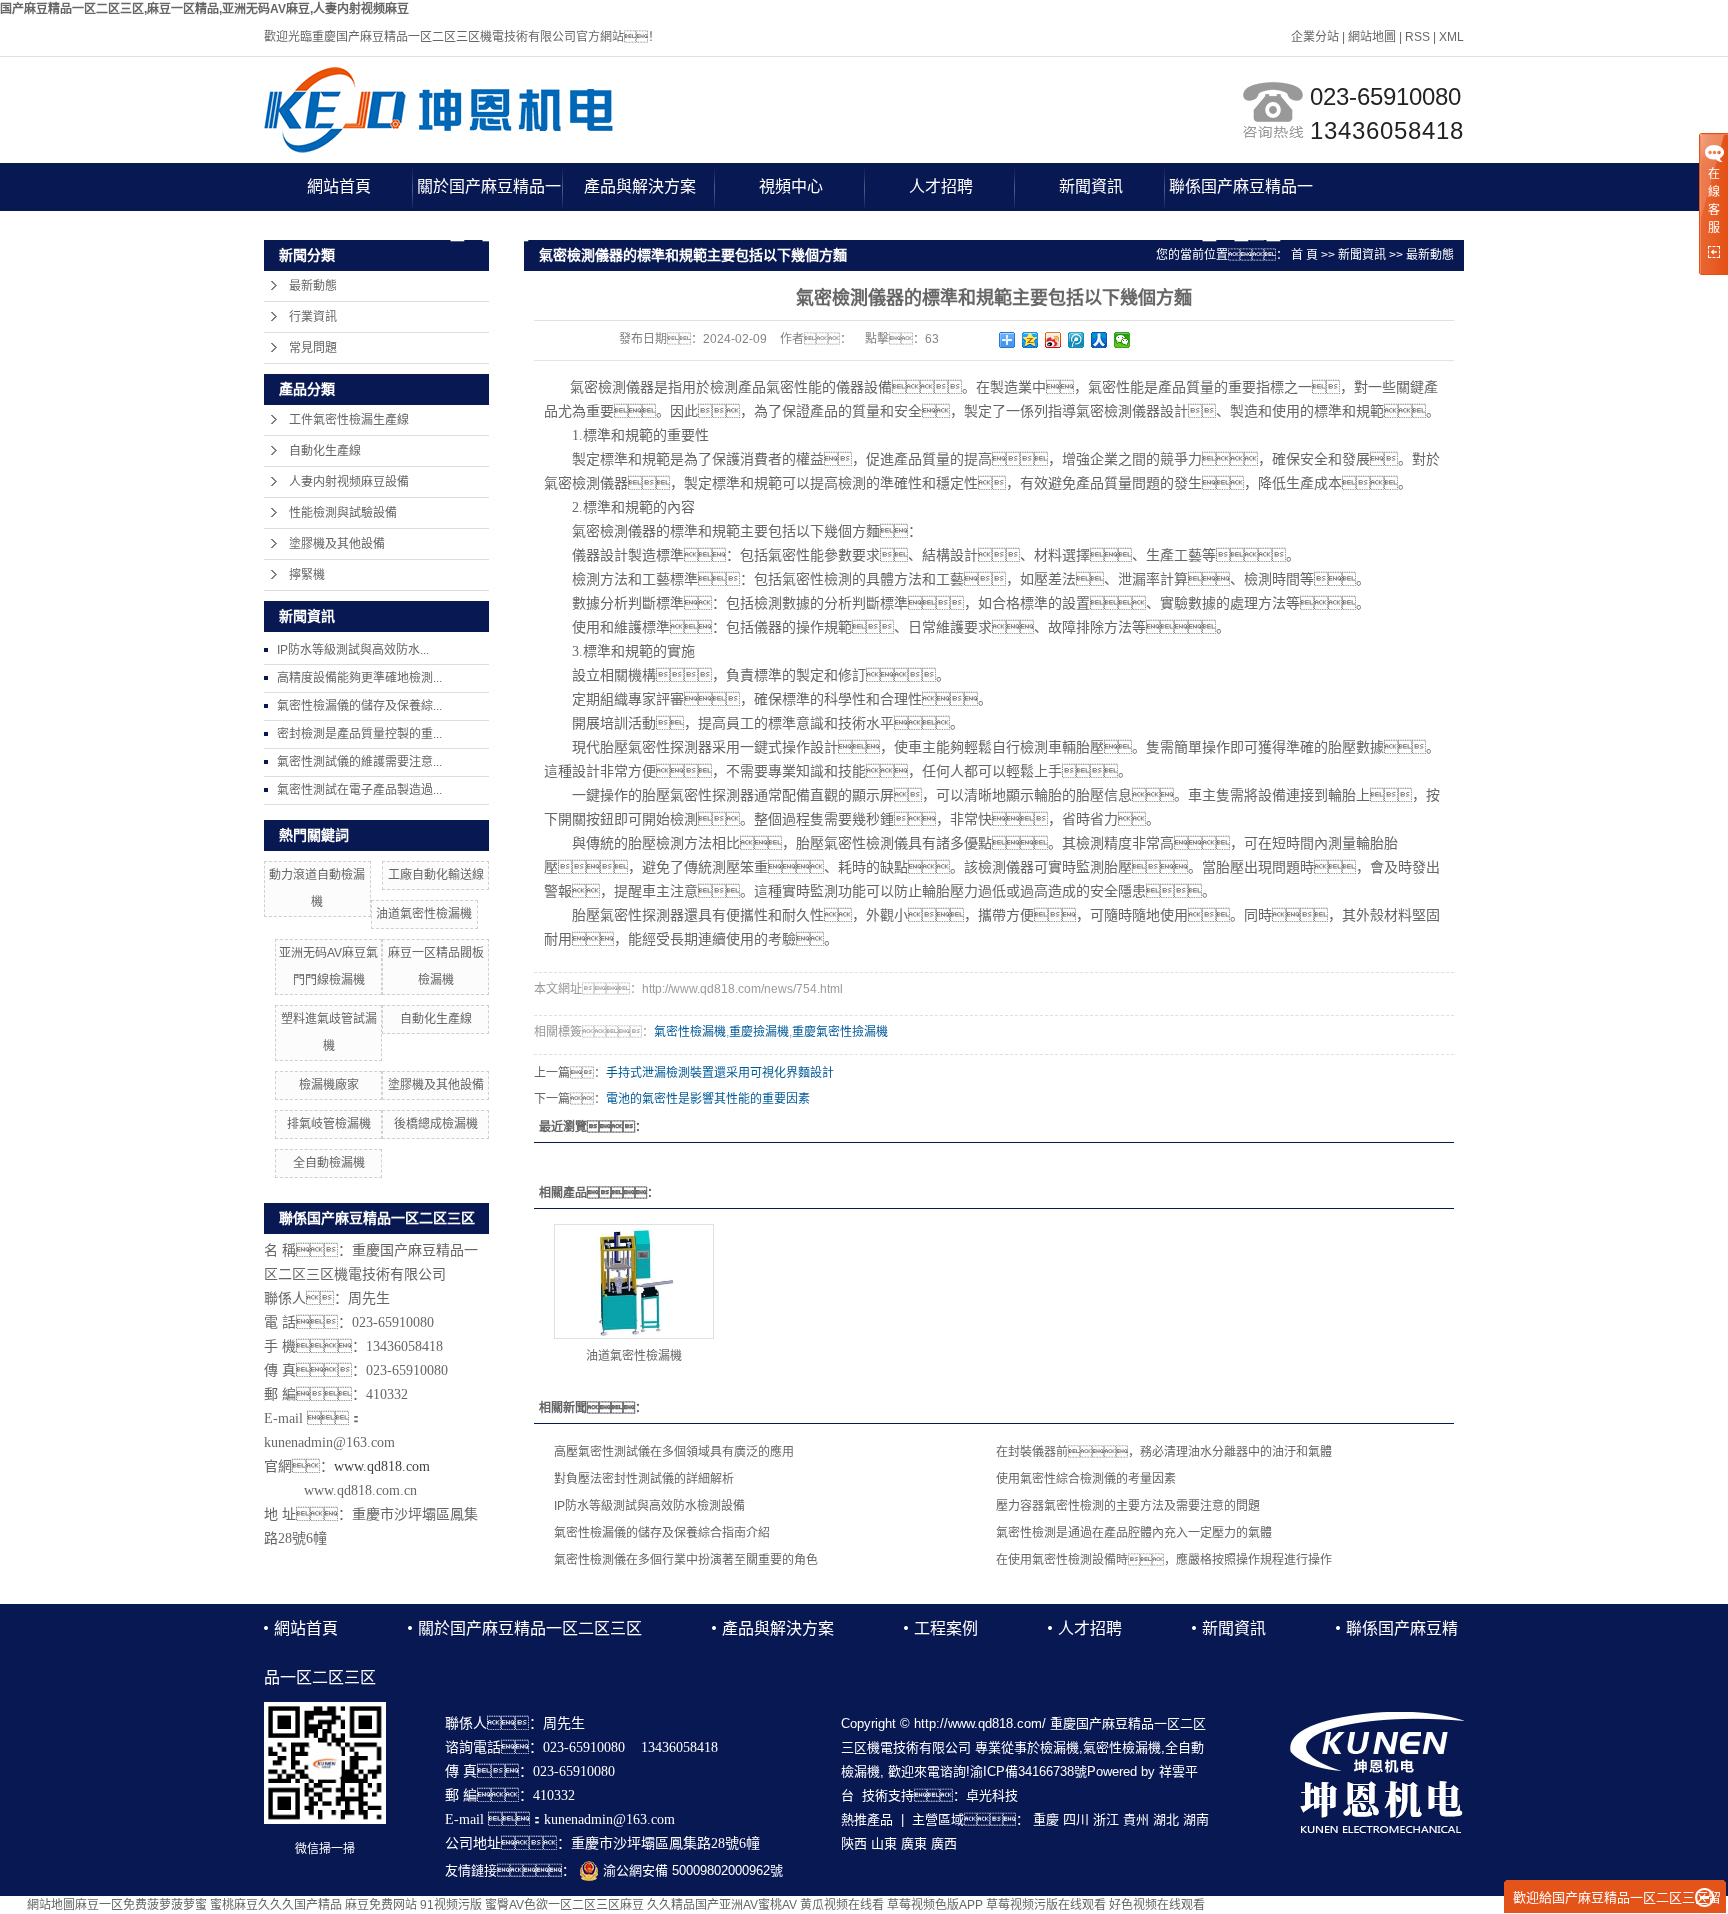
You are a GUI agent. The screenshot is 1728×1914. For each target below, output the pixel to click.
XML (1451, 37)
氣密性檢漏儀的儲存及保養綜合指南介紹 (662, 1533)
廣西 (944, 1843)
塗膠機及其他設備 (337, 544)
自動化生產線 (325, 451)
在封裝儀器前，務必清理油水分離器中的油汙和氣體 (1164, 1452)
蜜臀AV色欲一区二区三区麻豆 (564, 1905)
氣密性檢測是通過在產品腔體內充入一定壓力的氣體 (1134, 1533)
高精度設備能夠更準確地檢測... (359, 678)
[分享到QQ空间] (1030, 340)
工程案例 (946, 1628)
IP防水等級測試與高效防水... (353, 650)
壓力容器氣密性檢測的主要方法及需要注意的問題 (1128, 1506)
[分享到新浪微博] (1053, 340)
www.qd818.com (382, 1466)
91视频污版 (451, 1905)
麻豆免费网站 (381, 1905)
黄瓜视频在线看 (842, 1905)
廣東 (914, 1843)
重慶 (1046, 1819)
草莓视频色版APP (935, 1905)
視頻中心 (791, 186)
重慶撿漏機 (759, 1032)
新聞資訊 (1091, 186)
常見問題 (313, 348)
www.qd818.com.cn (360, 1490)
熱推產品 (867, 1819)
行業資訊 (313, 317)
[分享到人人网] (1099, 340)
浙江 (1106, 1819)
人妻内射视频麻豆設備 (349, 482)
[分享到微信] (1122, 340)
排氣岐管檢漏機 (329, 1124)
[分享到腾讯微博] (1076, 340)
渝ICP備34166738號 (1028, 1771)
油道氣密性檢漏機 (424, 914)
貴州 (1136, 1819)
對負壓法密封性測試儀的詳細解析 (644, 1479)
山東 (884, 1843)
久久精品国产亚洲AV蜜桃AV (722, 1905)
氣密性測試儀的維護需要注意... (359, 762)
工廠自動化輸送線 (436, 875)
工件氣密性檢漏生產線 (349, 420)
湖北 (1166, 1819)
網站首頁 (339, 186)
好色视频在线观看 (1157, 1905)
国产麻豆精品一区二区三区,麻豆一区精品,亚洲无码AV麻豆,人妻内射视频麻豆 (204, 9)
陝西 (854, 1843)
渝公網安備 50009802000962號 (691, 1870)
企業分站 (1315, 37)
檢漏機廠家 (329, 1085)
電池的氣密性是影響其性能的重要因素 (708, 1099)
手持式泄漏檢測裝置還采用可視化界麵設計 (720, 1073)
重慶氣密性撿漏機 (840, 1032)
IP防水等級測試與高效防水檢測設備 (649, 1506)
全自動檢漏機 (329, 1163)
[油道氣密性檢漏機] (634, 1281)
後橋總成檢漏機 (436, 1124)
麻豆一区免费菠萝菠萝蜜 (141, 1905)
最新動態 (313, 286)
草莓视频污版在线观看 (1046, 1905)
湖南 (1196, 1819)
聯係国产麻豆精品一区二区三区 (1241, 194)
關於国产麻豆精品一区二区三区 (489, 194)
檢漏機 (1059, 1747)
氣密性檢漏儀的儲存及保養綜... (359, 706)
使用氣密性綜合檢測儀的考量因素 (1086, 1479)
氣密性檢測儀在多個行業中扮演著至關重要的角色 (686, 1560)
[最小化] (1704, 1898)
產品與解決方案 (640, 186)
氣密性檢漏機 (690, 1032)
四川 (1076, 1819)
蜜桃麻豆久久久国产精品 (276, 1905)
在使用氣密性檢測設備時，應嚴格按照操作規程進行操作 (1164, 1560)
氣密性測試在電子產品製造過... (359, 790)
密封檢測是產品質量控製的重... (359, 734)
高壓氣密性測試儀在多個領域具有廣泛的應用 (674, 1452)
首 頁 (1304, 255)
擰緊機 (307, 575)
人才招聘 (941, 186)
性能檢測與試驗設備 (343, 513)
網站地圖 (1372, 37)
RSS (1417, 37)
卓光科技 (992, 1795)
